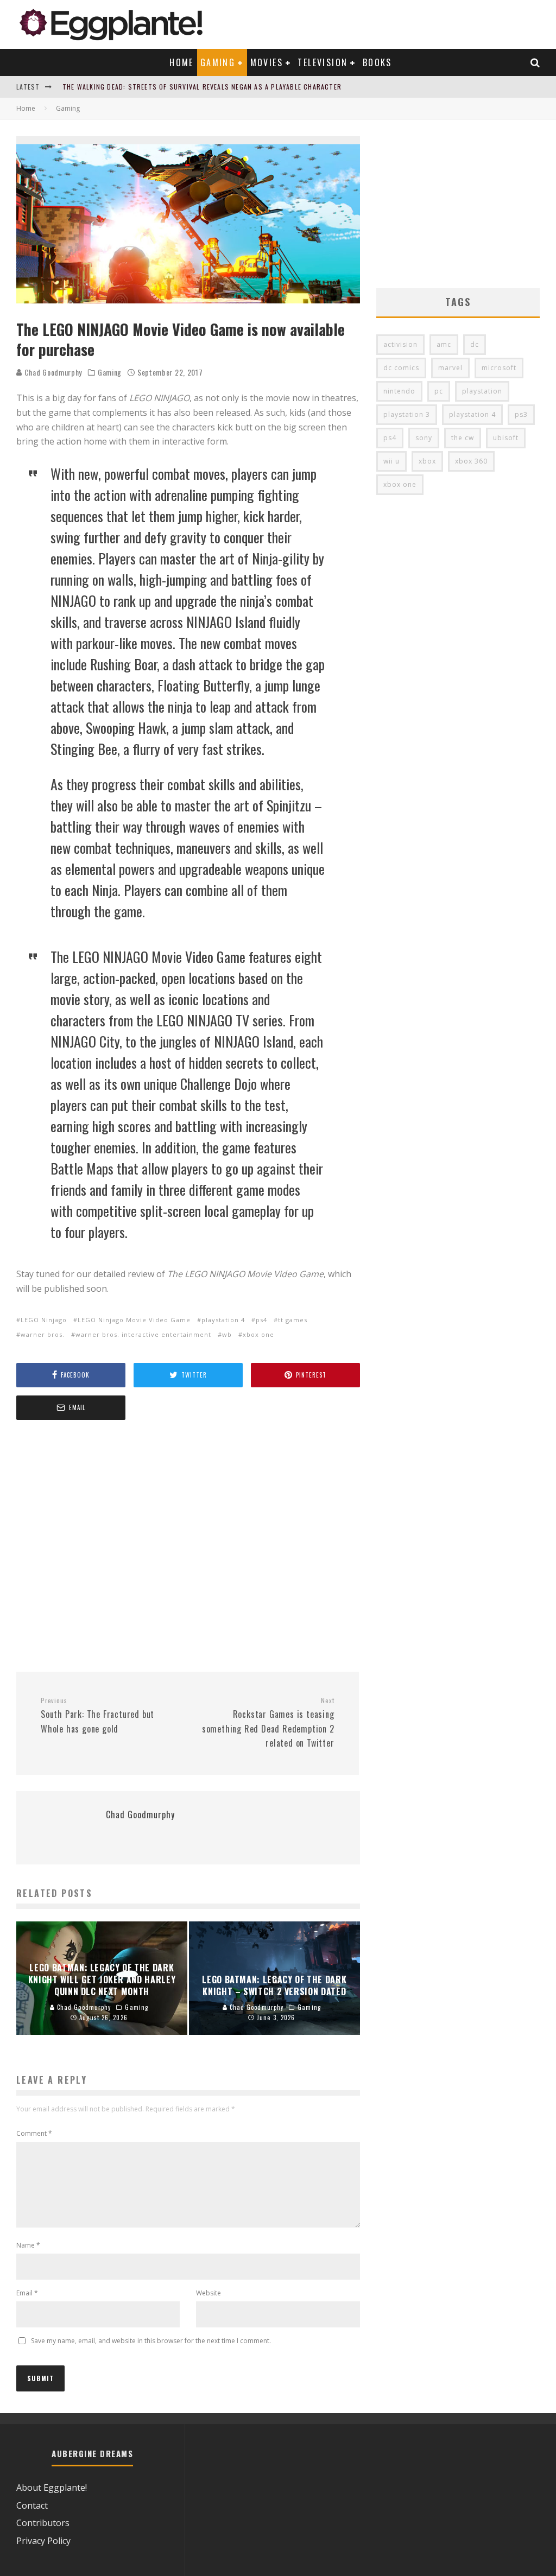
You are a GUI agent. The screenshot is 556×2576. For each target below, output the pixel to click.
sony (424, 438)
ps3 (521, 414)
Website (208, 2293)
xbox (427, 461)
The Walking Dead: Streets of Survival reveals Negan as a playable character (202, 87)
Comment (34, 2133)
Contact (32, 2505)
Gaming (218, 62)
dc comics (401, 368)
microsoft (499, 368)
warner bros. (43, 1334)
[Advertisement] (188, 1547)
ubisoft (506, 438)
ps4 (261, 1320)
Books (377, 62)
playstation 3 (407, 414)
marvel (450, 368)
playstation (482, 391)
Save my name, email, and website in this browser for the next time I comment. (151, 2341)
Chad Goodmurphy (52, 372)
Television (323, 62)
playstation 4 (223, 1320)
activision (400, 344)
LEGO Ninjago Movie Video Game (134, 1320)
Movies (267, 62)
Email (27, 2293)
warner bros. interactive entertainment (143, 1334)
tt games (293, 1320)
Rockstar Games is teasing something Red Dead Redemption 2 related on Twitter (268, 1723)
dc (475, 344)
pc (439, 391)
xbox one (258, 1334)
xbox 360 (471, 461)
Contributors (43, 2523)
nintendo (399, 391)
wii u (391, 461)
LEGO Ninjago (44, 1320)
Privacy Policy (43, 2541)
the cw (463, 438)
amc (444, 344)
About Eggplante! (52, 2488)
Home (182, 62)
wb (227, 1334)
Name (28, 2245)
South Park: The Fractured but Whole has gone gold (97, 1716)
